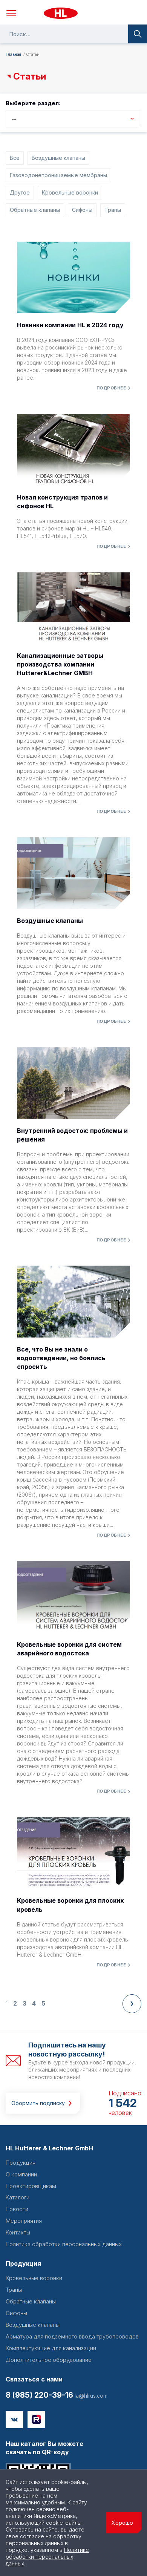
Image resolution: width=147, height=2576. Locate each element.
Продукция (21, 2163)
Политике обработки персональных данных (47, 2557)
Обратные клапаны (35, 210)
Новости (17, 2209)
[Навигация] (11, 13)
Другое (20, 192)
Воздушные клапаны (58, 158)
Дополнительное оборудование (49, 2360)
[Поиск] (138, 34)
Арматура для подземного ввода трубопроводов (72, 2336)
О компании (21, 2174)
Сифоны (82, 210)
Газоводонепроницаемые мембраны (58, 175)
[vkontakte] (14, 2420)
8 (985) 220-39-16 (39, 2395)
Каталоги (18, 2197)
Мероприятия (24, 2221)
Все (15, 158)
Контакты (18, 2232)
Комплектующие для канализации (51, 2348)
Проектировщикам (31, 2186)
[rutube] (36, 2420)
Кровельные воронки (70, 192)
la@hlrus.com (90, 2396)
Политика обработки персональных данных (64, 2244)
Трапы (113, 210)
